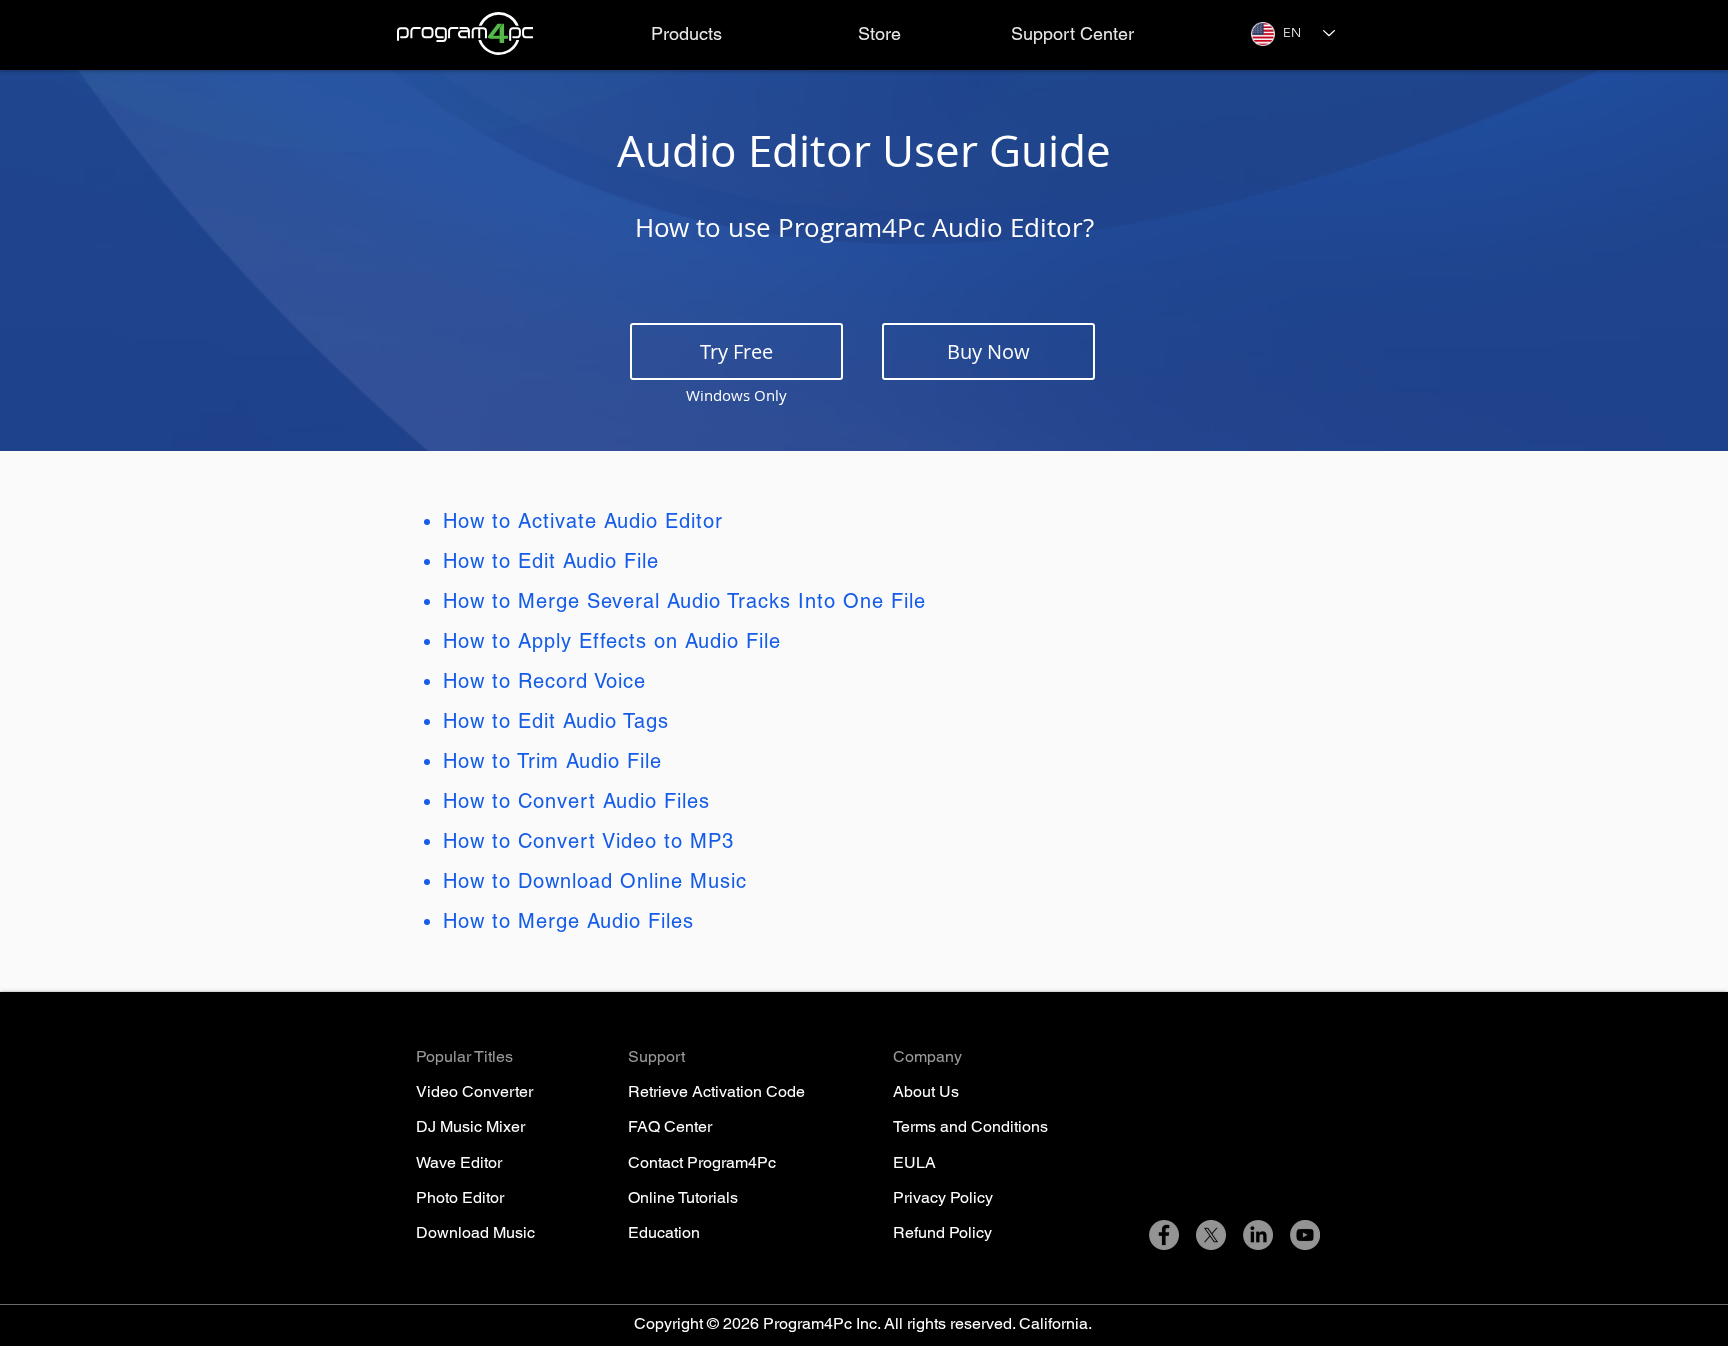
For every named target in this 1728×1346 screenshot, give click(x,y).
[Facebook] (1164, 1235)
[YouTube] (1305, 1235)
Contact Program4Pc (702, 1162)
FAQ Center (670, 1126)
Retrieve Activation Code (716, 1091)
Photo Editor (460, 1197)
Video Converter (474, 1091)
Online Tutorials (683, 1197)
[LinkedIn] (1258, 1235)
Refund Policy (942, 1232)
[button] (686, 34)
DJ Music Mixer (470, 1126)
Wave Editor (459, 1162)
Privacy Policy (943, 1197)
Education (664, 1232)
